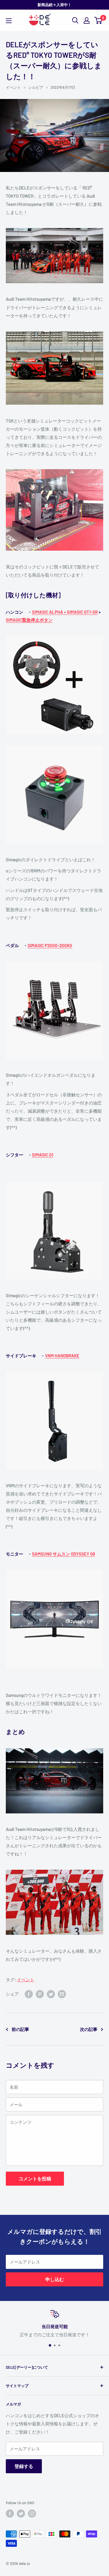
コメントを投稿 (35, 2178)
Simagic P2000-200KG (50, 945)
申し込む (55, 2279)
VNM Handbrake (62, 1356)
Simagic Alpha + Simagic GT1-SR (65, 612)
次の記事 (89, 2029)
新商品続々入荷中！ (54, 5)
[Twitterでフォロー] (21, 2514)
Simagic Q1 (43, 1155)
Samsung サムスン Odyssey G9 (64, 1554)
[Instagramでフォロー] (32, 2514)
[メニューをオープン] (9, 21)
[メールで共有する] (62, 1994)
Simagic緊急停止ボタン (29, 620)
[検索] (75, 20)
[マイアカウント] (87, 20)
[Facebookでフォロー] (10, 2514)
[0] (98, 20)
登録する (24, 2466)
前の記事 (20, 2029)
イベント (13, 87)
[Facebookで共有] (29, 1994)
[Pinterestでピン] (40, 1994)
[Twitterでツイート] (51, 1994)
